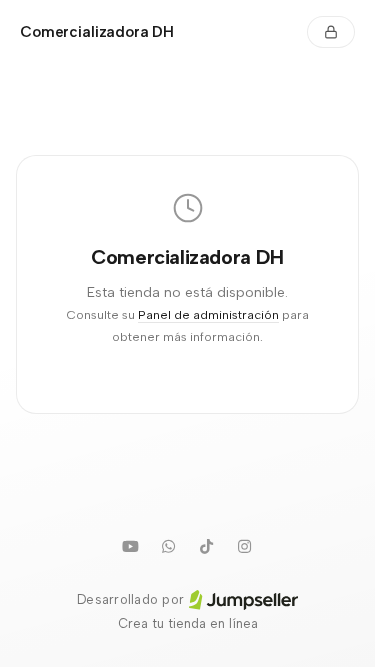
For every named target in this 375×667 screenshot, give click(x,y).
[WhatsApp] (169, 546)
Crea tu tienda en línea (188, 623)
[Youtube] (131, 546)
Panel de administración (208, 314)
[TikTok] (207, 546)
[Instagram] (245, 546)
